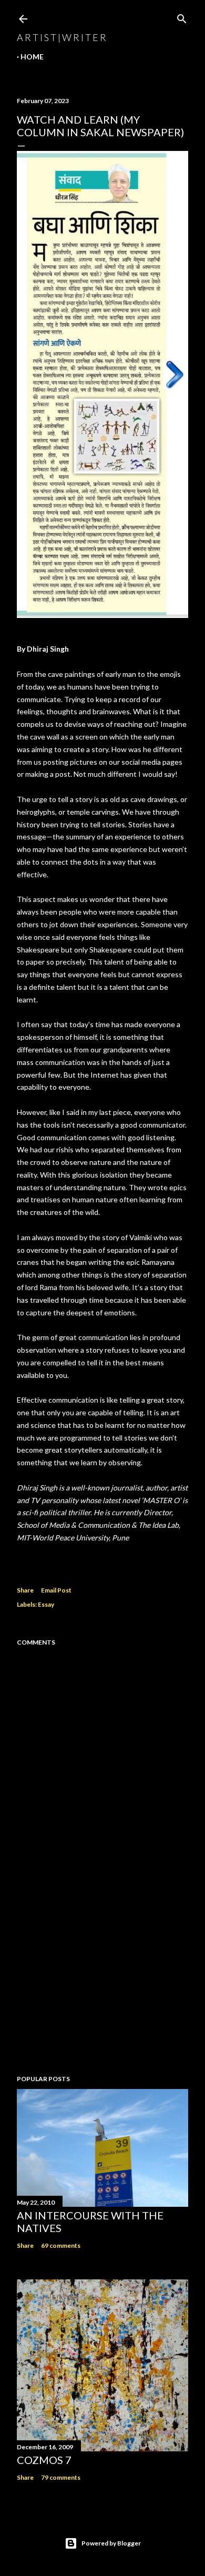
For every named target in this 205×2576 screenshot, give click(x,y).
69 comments (61, 2245)
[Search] (182, 17)
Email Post (56, 1590)
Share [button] (25, 1590)
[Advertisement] (102, 1983)
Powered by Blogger (111, 2543)
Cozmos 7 (44, 2460)
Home (32, 57)
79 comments (61, 2477)
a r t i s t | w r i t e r (61, 37)
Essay (46, 1604)
